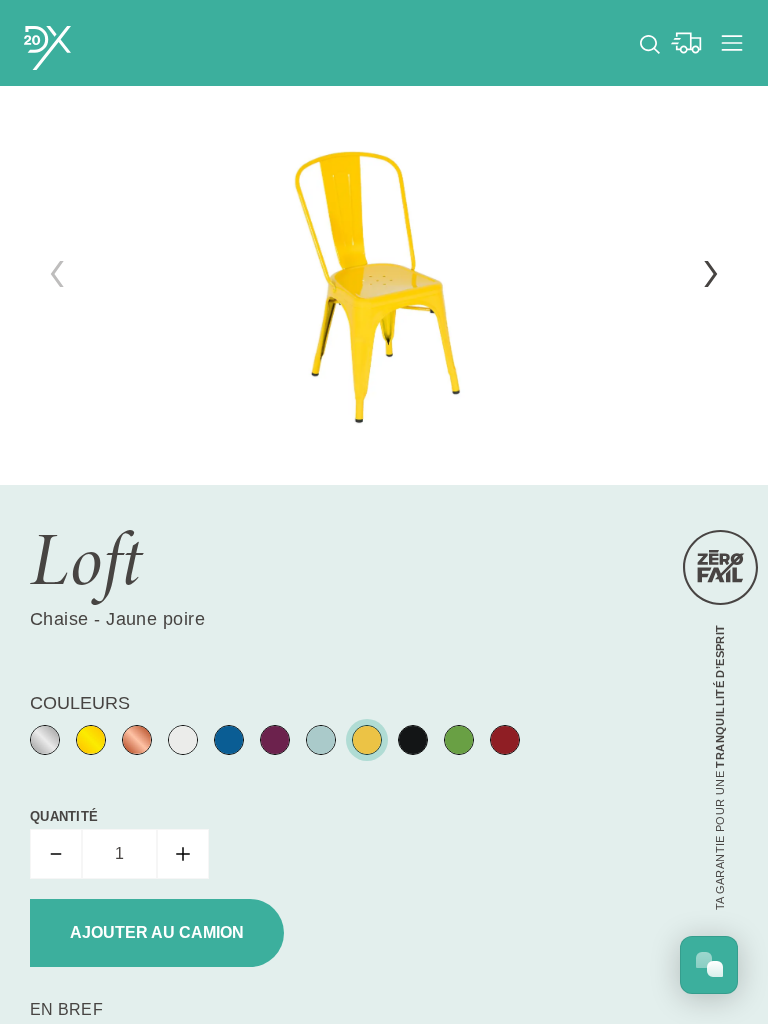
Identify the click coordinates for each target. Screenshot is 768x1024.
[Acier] (45, 740)
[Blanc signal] (183, 740)
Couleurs (80, 703)
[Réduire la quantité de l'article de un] (56, 854)
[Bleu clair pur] (229, 740)
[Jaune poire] (367, 740)
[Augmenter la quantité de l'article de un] (183, 854)
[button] (711, 274)
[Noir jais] (413, 740)
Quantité (64, 816)
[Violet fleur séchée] (275, 740)
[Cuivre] (137, 740)
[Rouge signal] (505, 740)
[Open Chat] (709, 965)
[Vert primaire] (459, 740)
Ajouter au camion (157, 932)
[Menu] (732, 43)
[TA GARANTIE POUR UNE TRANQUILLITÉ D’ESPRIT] (720, 567)
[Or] (91, 740)
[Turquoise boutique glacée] (321, 740)
